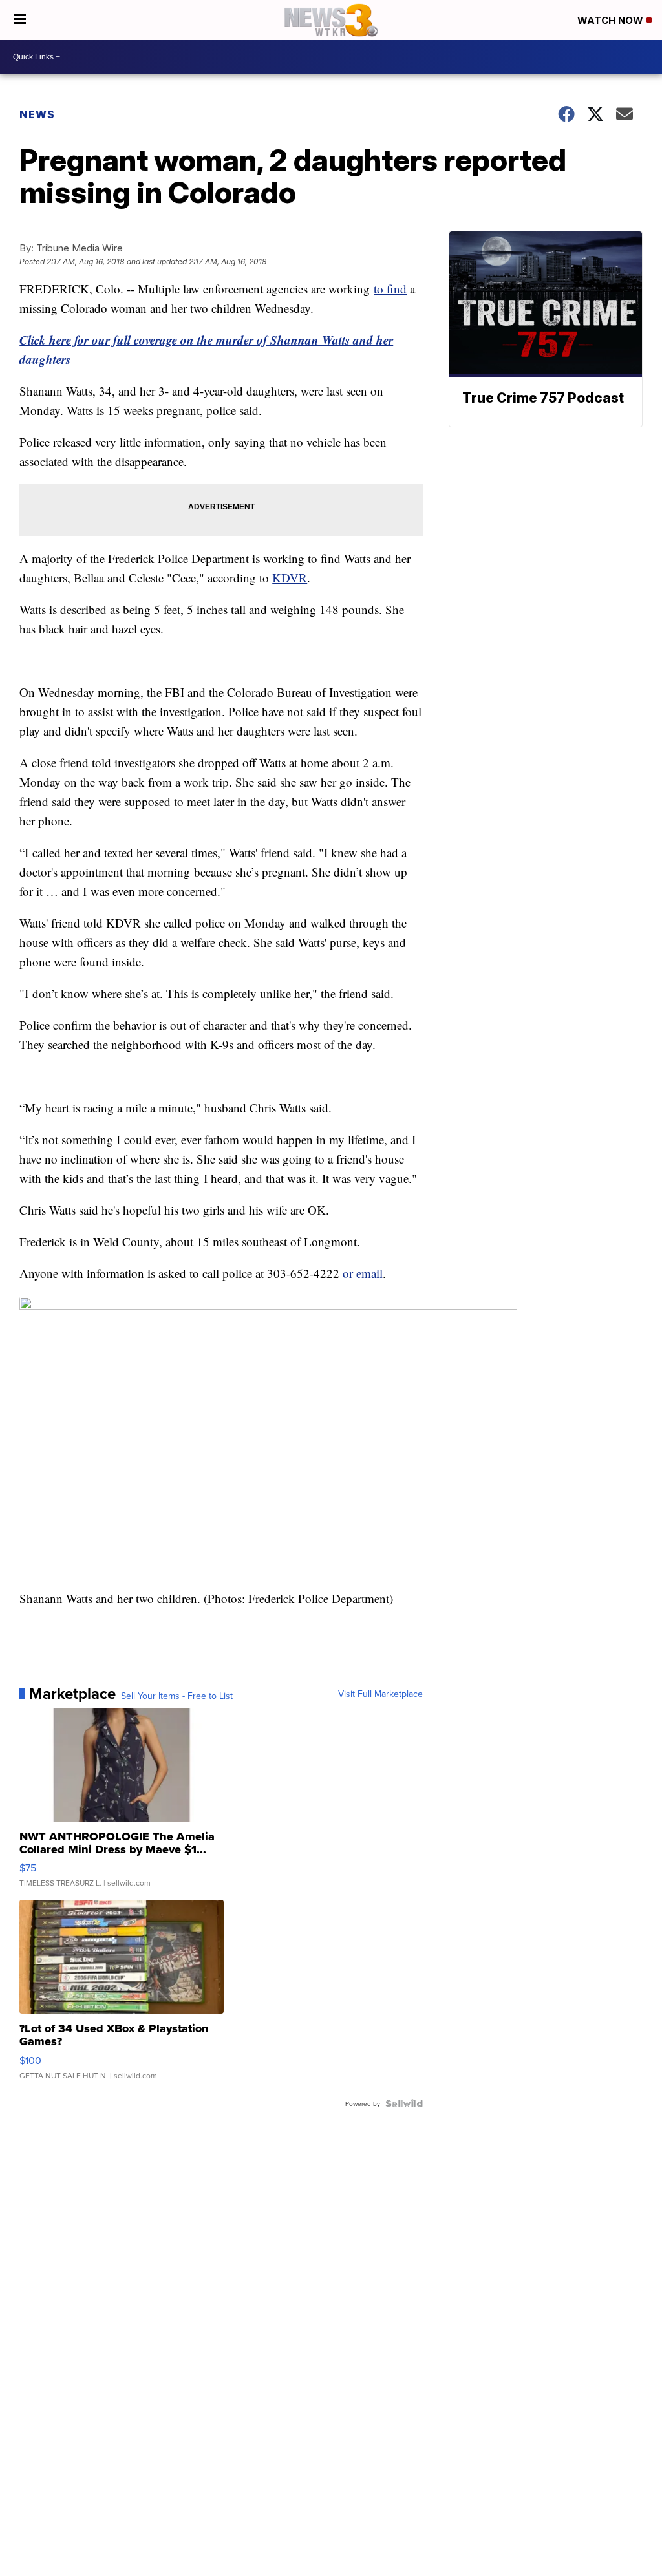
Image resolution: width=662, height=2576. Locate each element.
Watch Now (612, 20)
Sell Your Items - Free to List (177, 1696)
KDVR (290, 578)
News (37, 114)
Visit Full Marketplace (380, 1694)
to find (390, 289)
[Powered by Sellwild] (404, 2103)
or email (363, 1273)
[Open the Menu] (20, 20)
